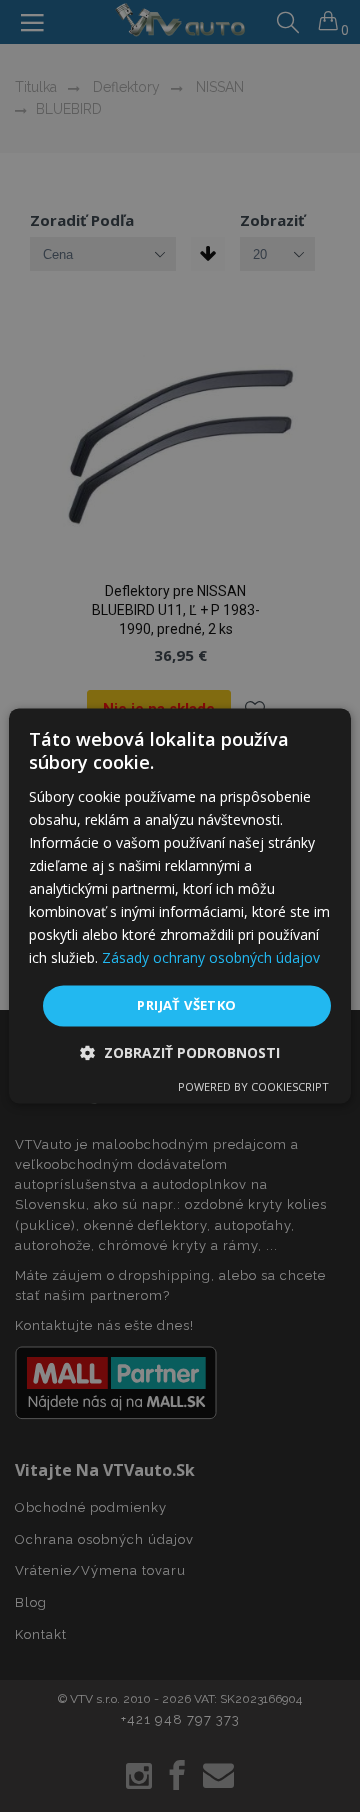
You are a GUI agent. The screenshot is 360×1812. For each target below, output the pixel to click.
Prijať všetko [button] (186, 1005)
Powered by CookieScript (253, 1087)
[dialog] (180, 905)
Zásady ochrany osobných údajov (211, 958)
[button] (180, 1053)
